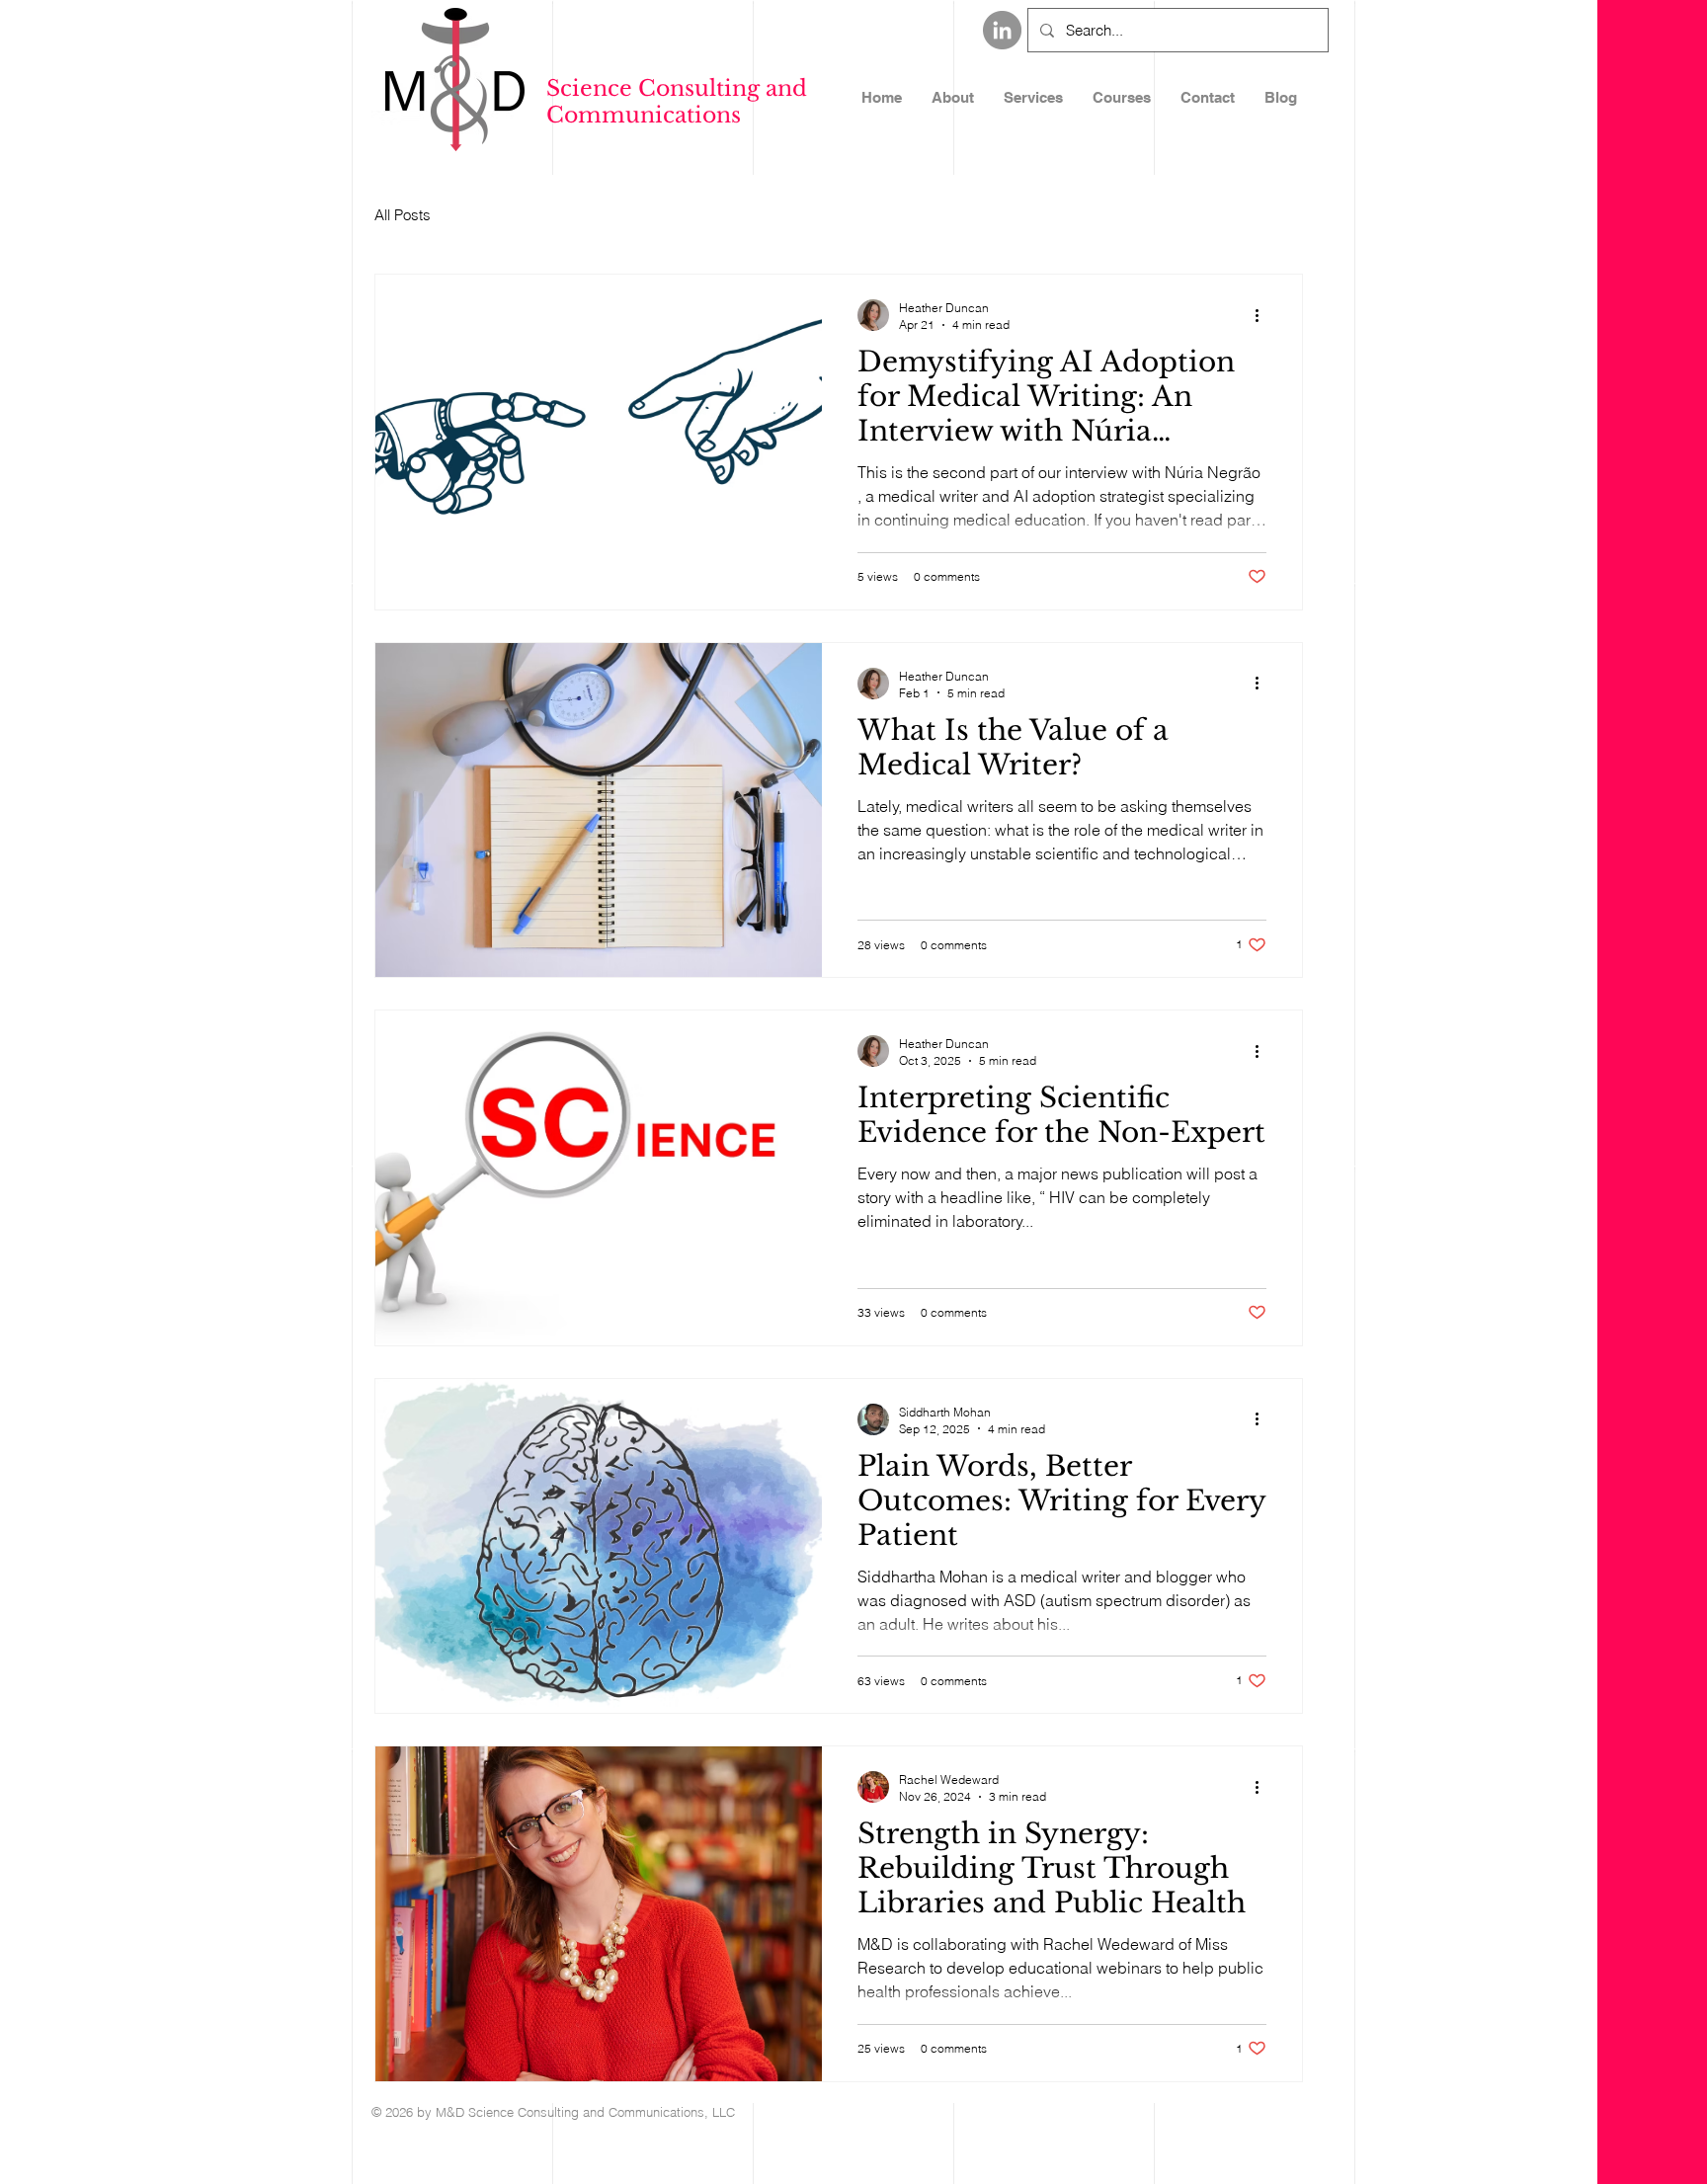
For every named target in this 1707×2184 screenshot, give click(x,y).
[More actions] (1263, 315)
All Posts (403, 215)
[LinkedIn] (1002, 30)
